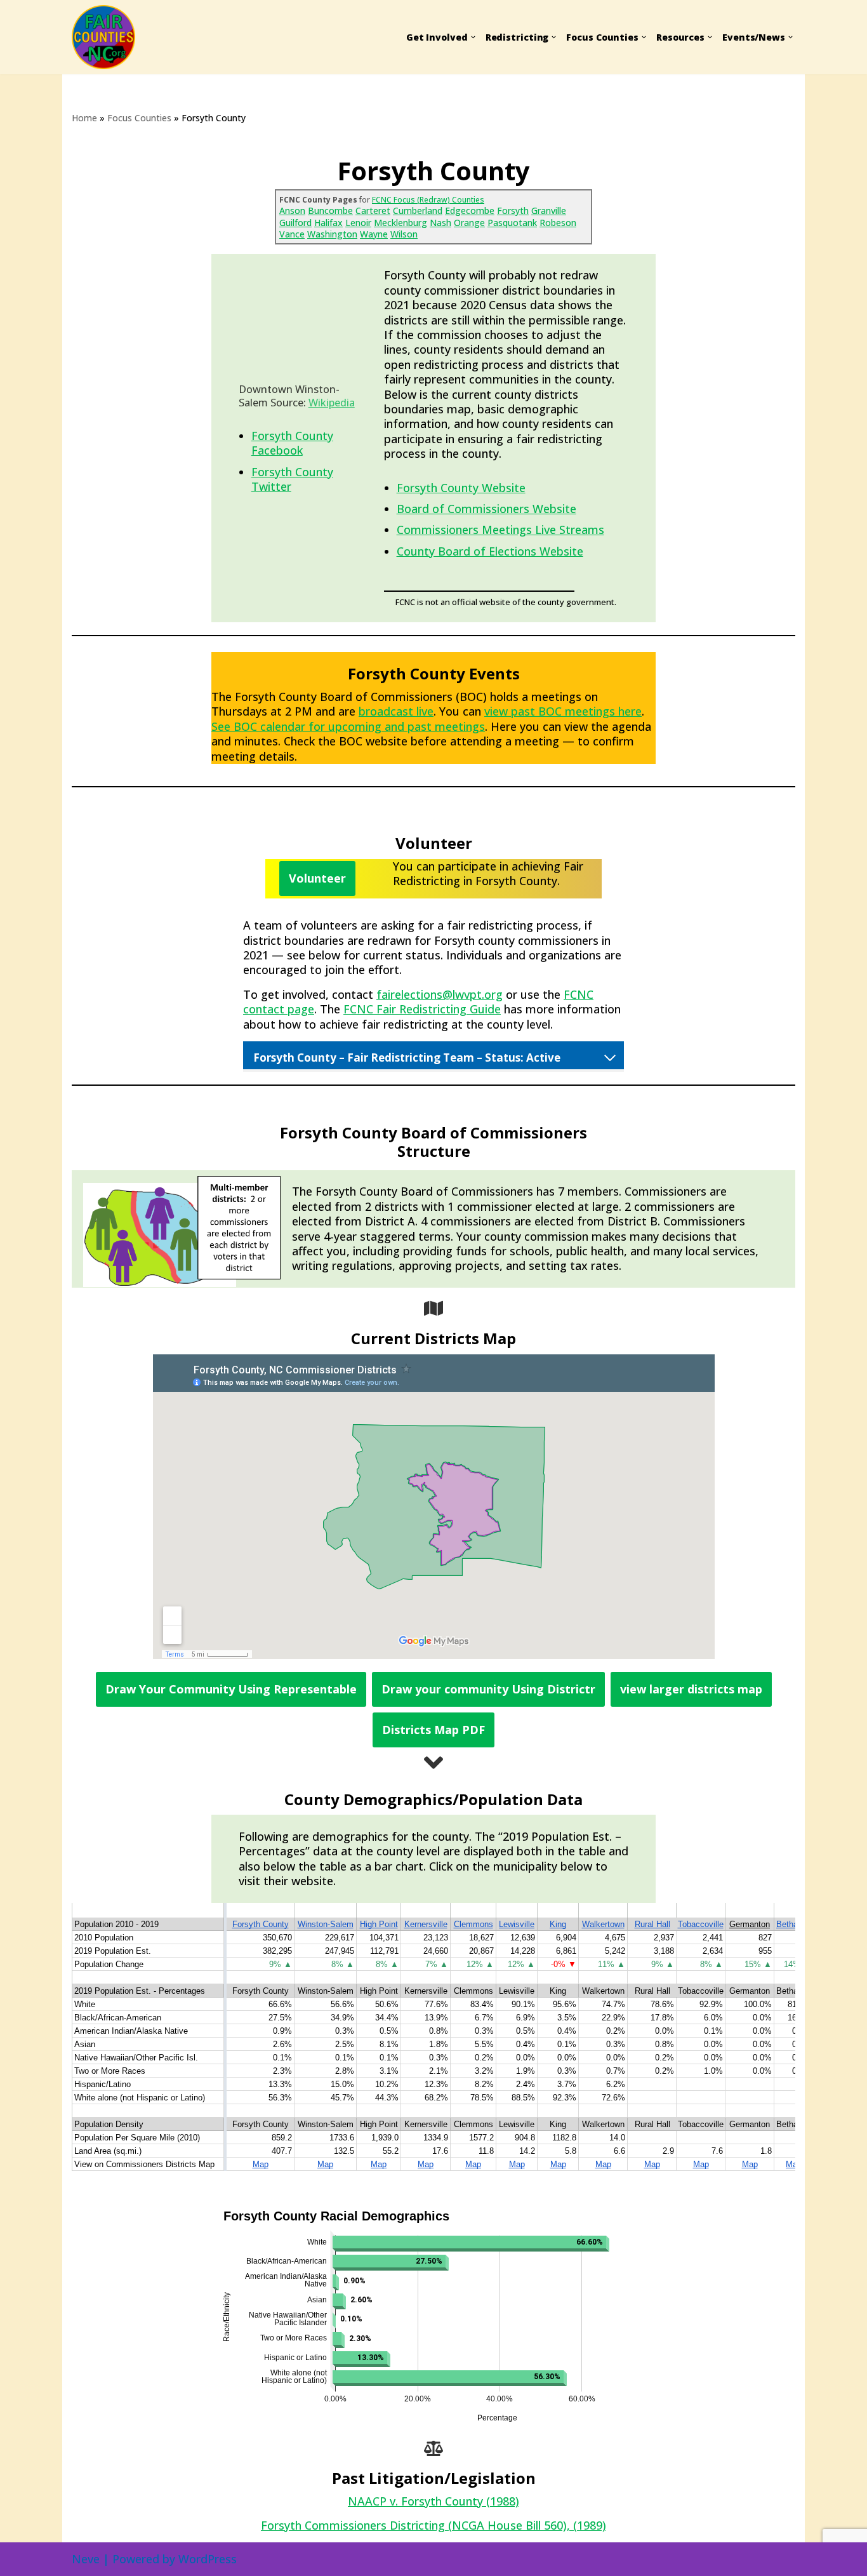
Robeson (558, 223)
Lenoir (358, 223)
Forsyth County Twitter (292, 479)
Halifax (328, 223)
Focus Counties (139, 118)
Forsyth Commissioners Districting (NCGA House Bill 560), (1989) (433, 2525)
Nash (440, 223)
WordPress (208, 2559)
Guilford (295, 223)
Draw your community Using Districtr (488, 1689)
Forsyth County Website (461, 488)
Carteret (373, 210)
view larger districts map (691, 1689)
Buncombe (330, 210)
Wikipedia (332, 403)
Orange (469, 223)
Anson (292, 210)
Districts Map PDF (433, 1730)
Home (84, 118)
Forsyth (513, 210)
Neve (86, 2559)
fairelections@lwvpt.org (440, 994)
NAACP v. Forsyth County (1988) (433, 2501)
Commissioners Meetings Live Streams (500, 530)
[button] (473, 37)
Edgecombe (470, 210)
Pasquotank (512, 223)
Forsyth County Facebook (292, 443)
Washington (332, 234)
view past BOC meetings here (563, 711)
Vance (292, 234)
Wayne (374, 234)
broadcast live (396, 711)
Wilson (404, 234)
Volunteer (317, 878)
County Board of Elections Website (490, 551)
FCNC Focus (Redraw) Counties (428, 200)
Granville (549, 210)
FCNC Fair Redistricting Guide (422, 1009)
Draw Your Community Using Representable (231, 1689)
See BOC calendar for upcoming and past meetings (348, 726)
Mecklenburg (400, 223)
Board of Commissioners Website (486, 509)
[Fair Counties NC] (108, 37)
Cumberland (418, 210)
